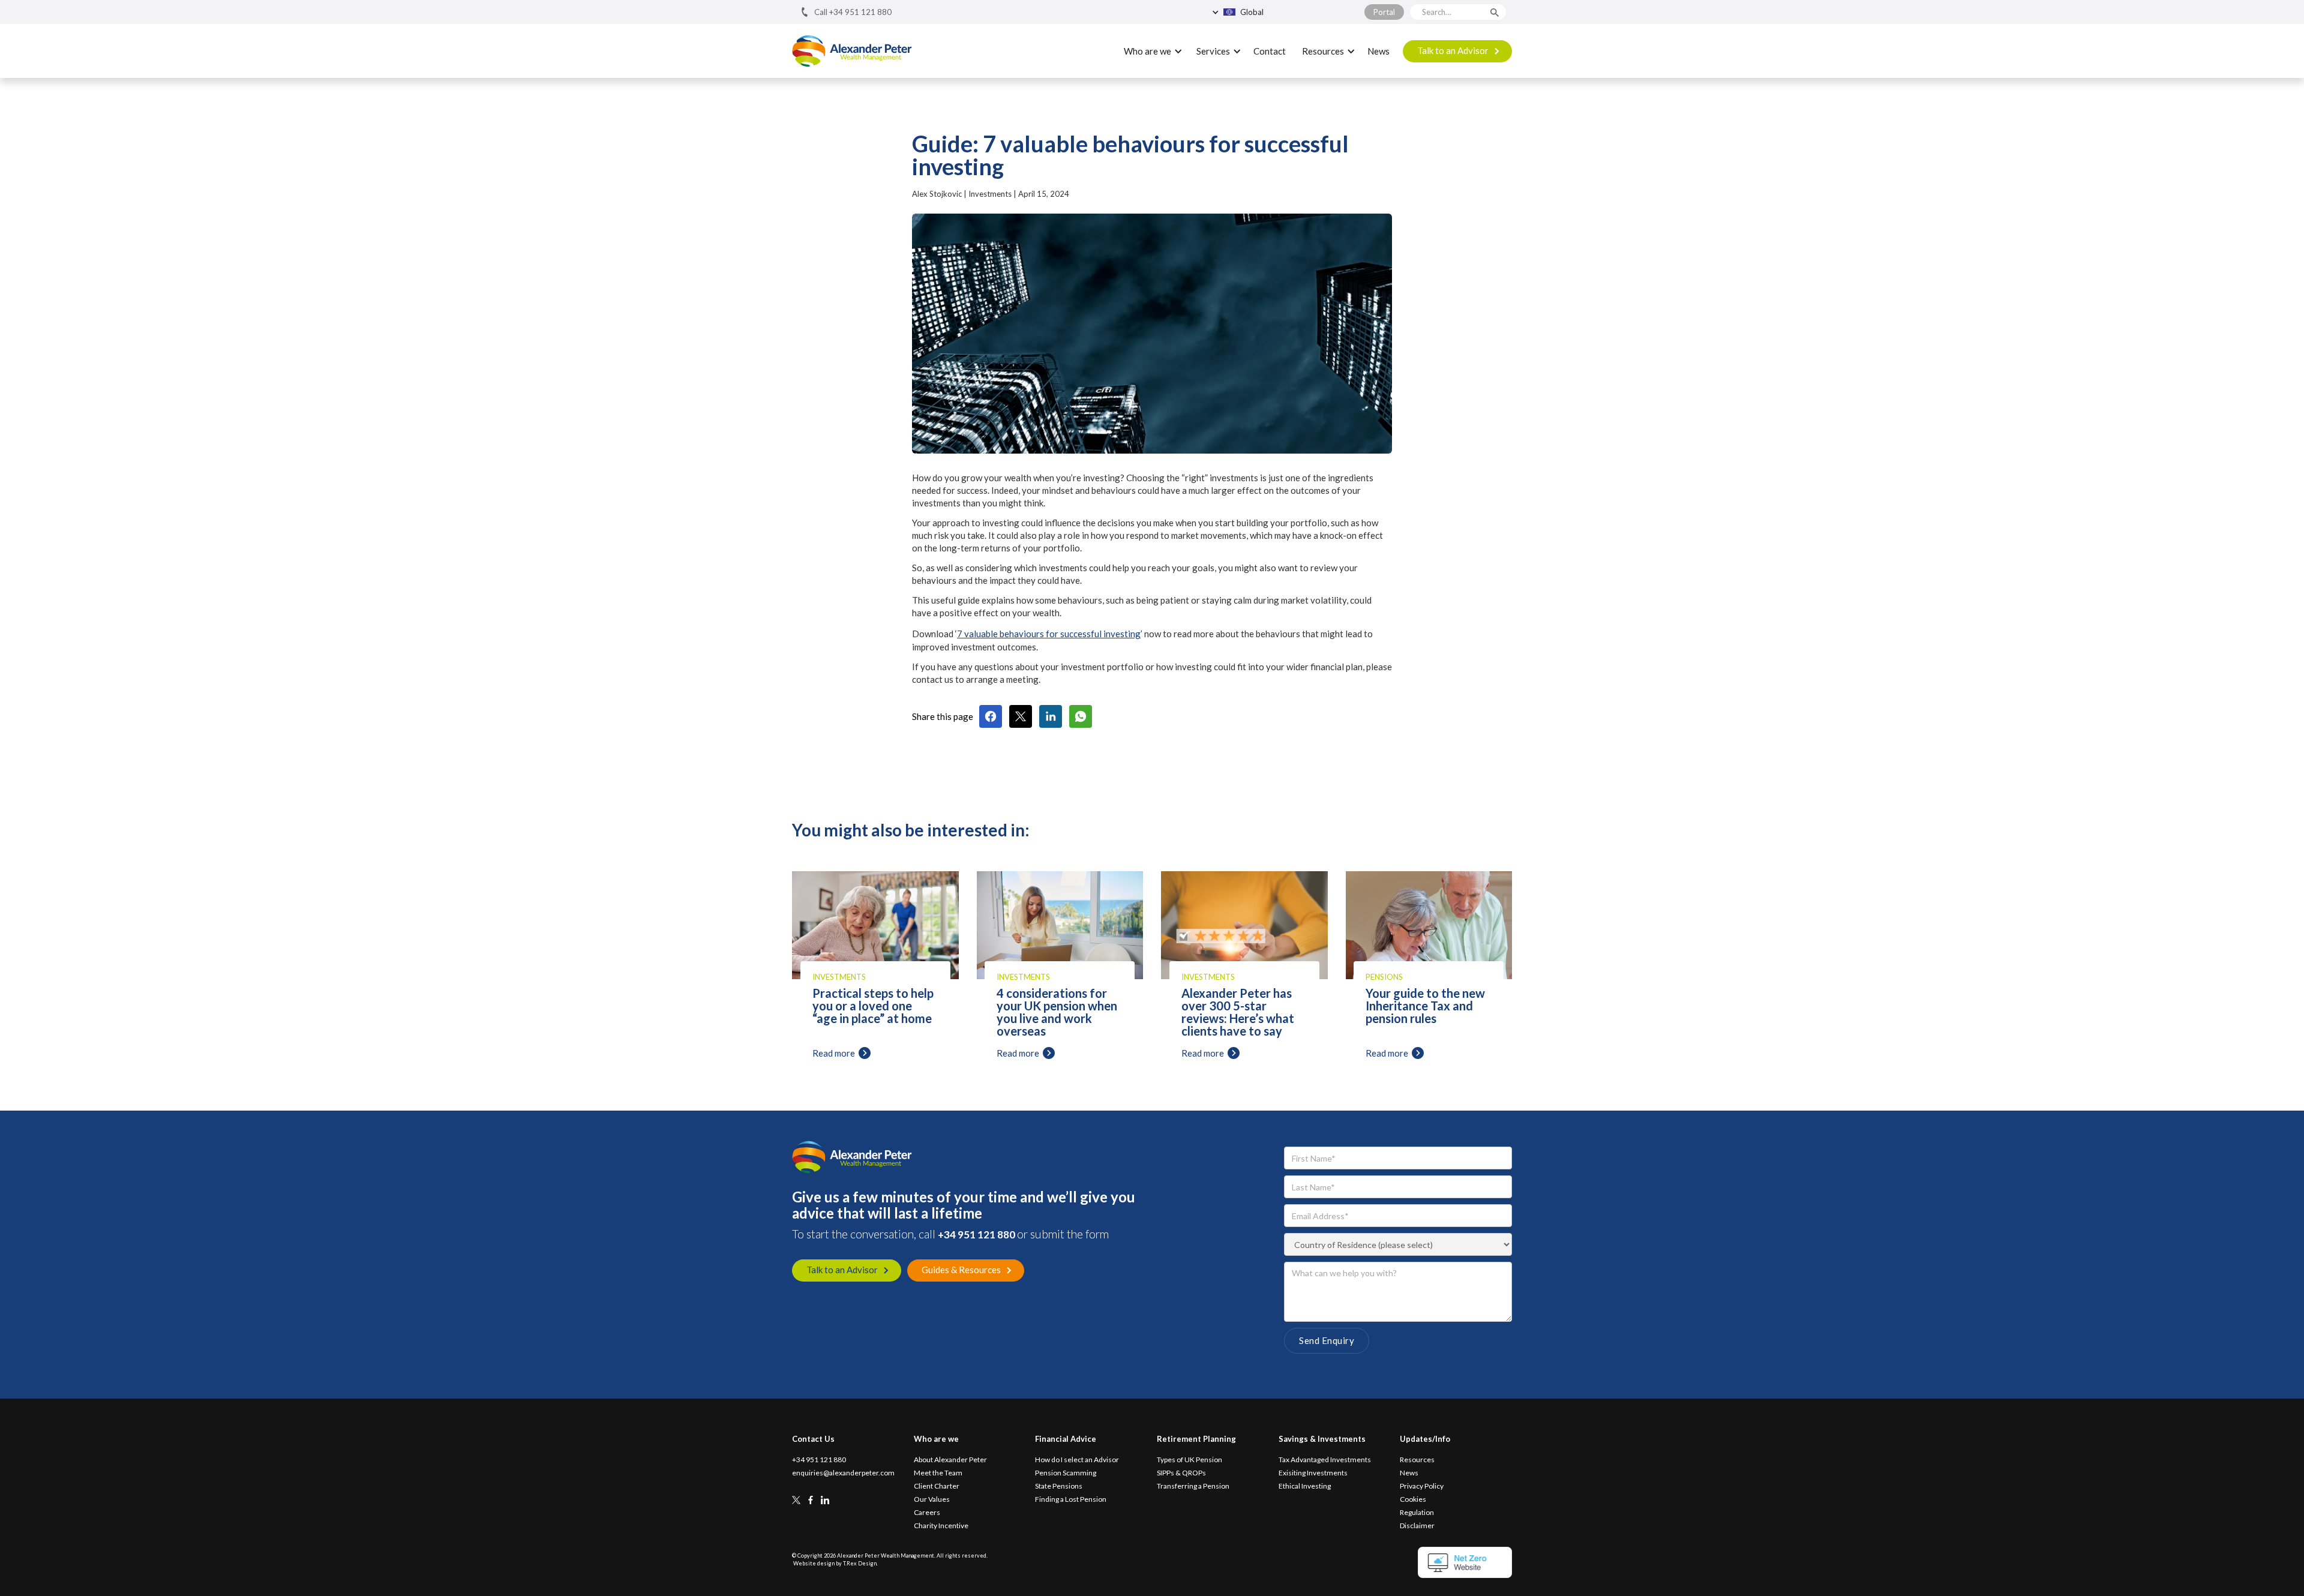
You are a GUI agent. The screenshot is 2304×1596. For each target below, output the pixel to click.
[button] (1265, 12)
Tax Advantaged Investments (1325, 1460)
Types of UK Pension (1189, 1460)
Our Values (932, 1499)
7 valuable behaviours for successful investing (1049, 634)
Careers (927, 1513)
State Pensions (1059, 1486)
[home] (852, 51)
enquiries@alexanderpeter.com (843, 1473)
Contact (1270, 51)
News (1378, 51)
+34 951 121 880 (977, 1234)
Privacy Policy (1422, 1486)
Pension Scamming (1066, 1473)
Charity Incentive (941, 1526)
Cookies (1413, 1499)
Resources (1417, 1460)
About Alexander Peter (950, 1460)
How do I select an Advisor (1077, 1460)
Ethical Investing (1305, 1486)
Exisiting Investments (1313, 1473)
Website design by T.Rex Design (835, 1563)
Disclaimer (1417, 1526)
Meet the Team (938, 1473)
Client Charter (937, 1486)
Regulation (1417, 1513)
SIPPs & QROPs (1181, 1473)
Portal (1384, 12)
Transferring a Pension (1193, 1486)
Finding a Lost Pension (1071, 1499)
